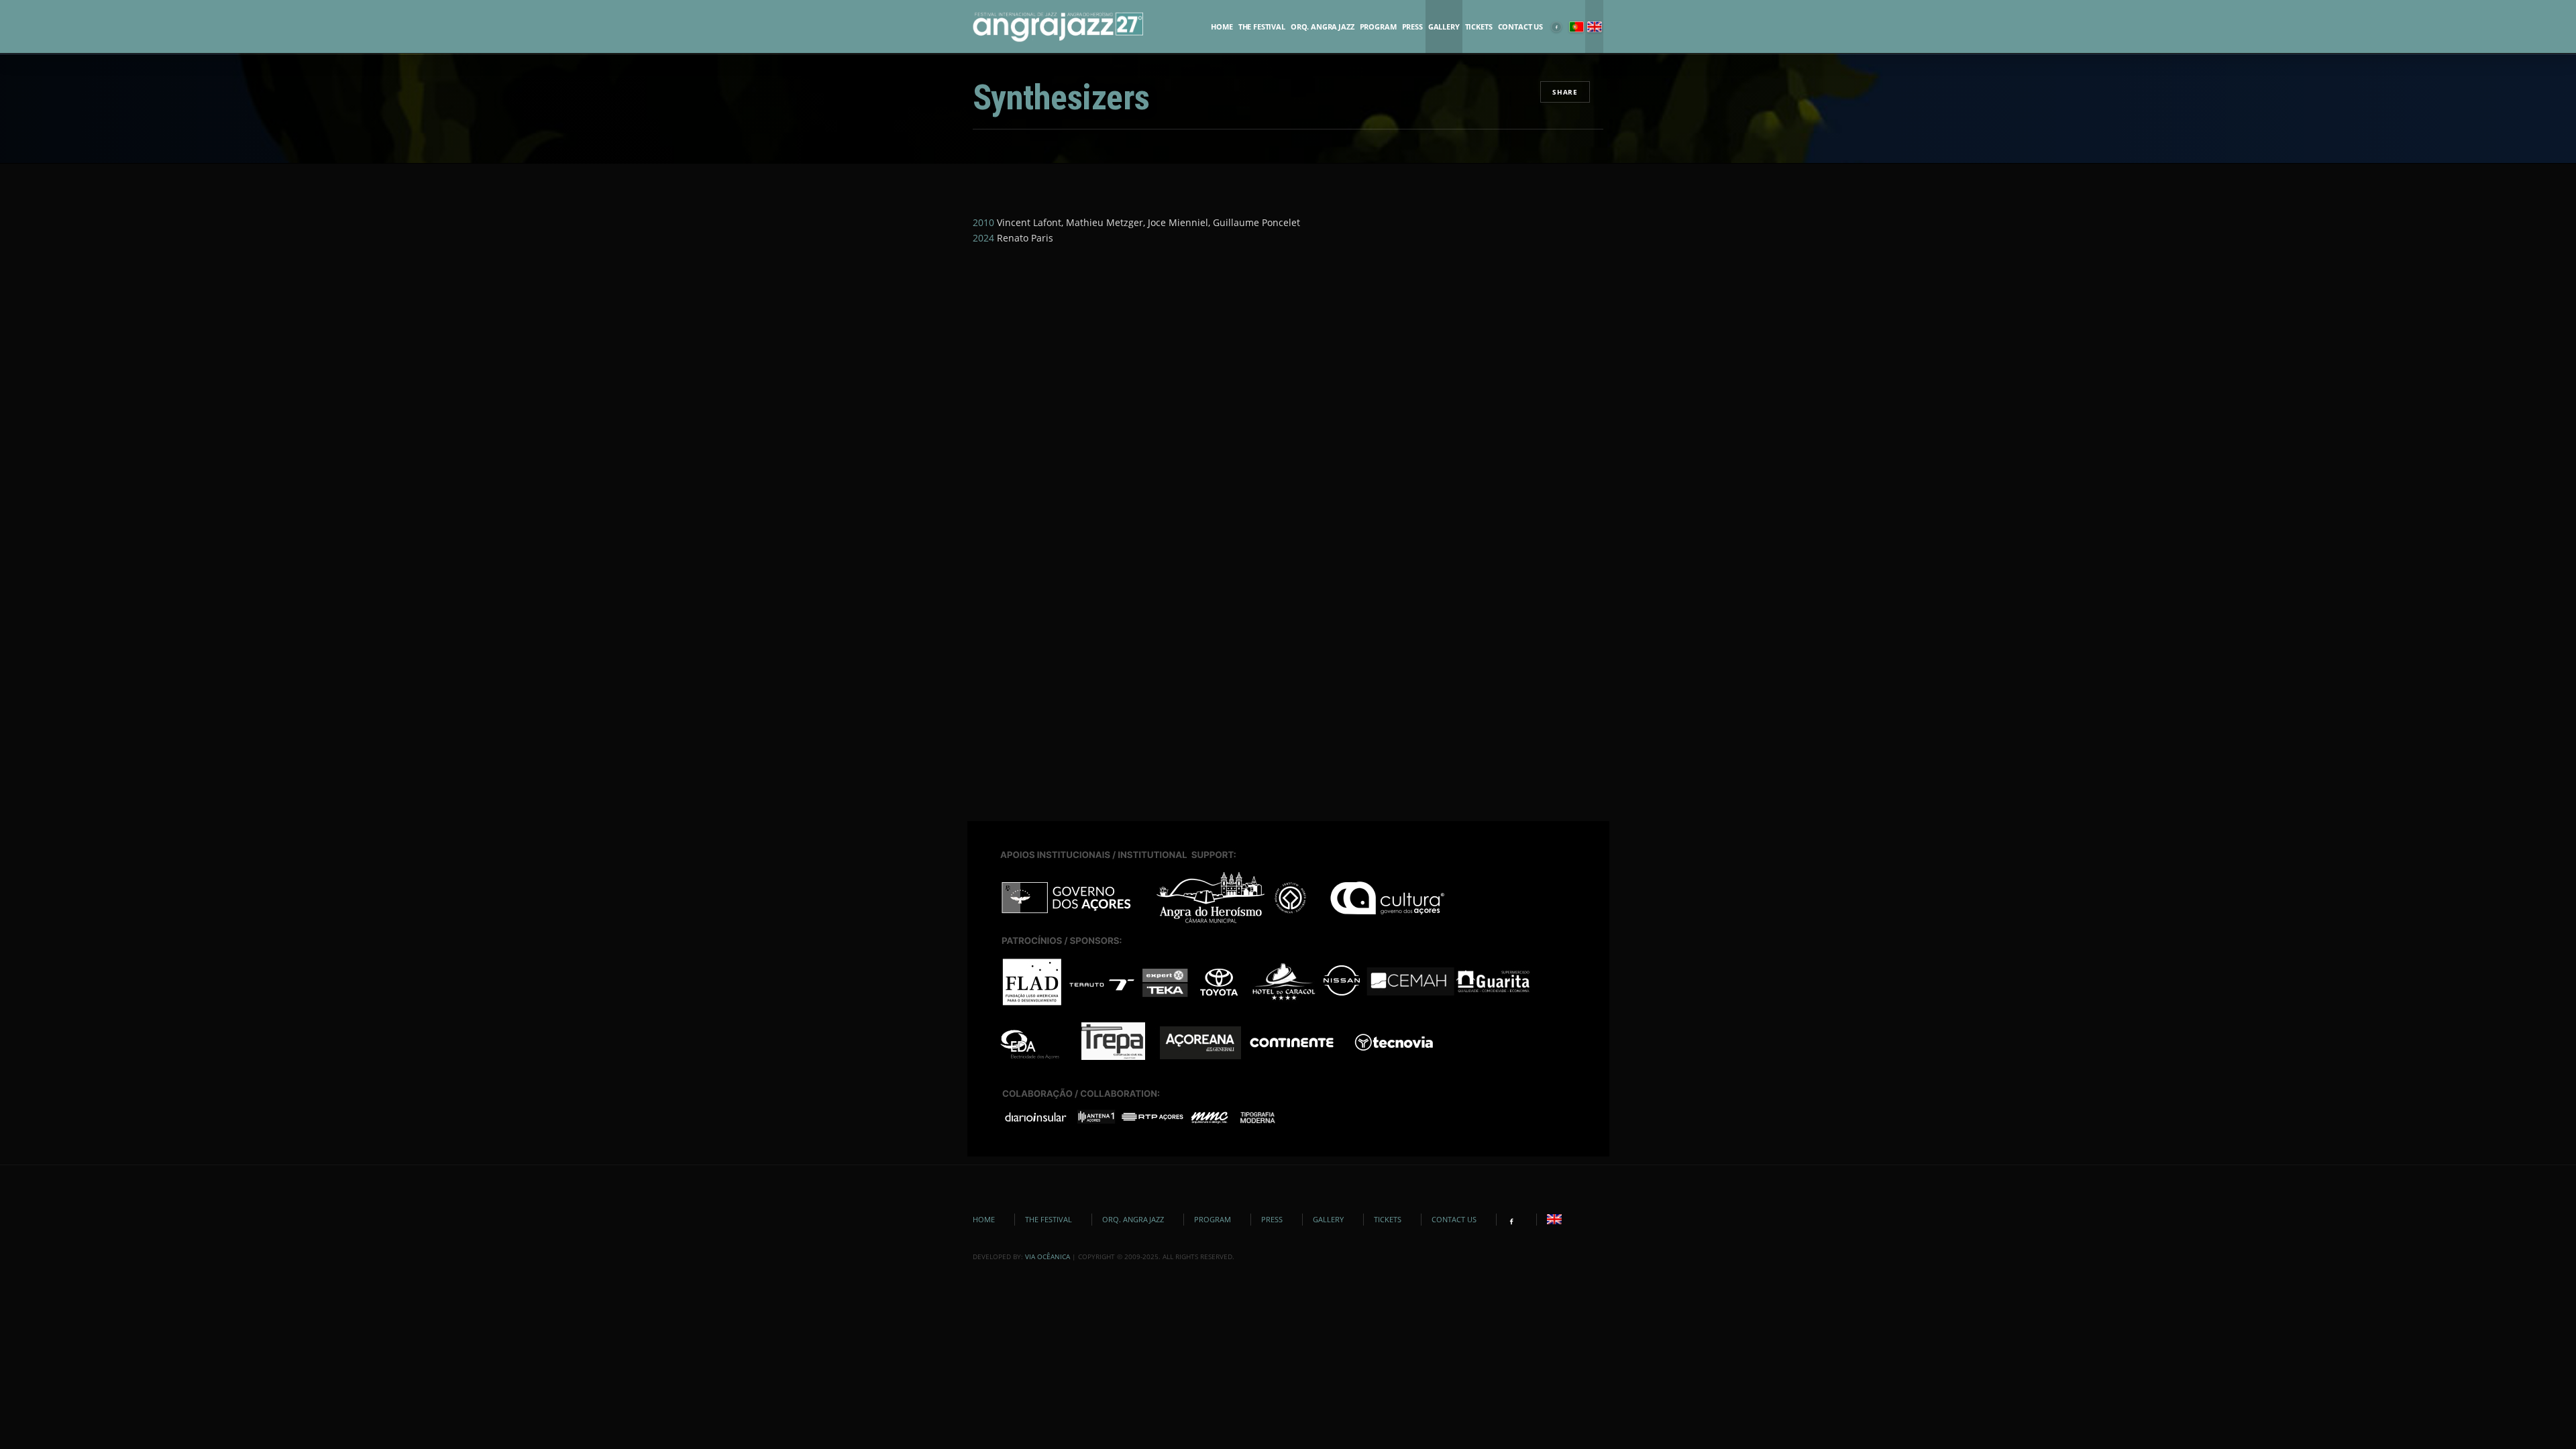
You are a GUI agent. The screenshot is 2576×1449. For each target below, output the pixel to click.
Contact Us (1520, 27)
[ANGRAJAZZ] (1058, 27)
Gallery (1444, 27)
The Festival (1262, 27)
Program (1378, 27)
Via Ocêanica (1048, 1256)
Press (1412, 27)
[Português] (1576, 27)
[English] (1594, 27)
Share (1565, 92)
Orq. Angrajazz (1323, 27)
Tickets (1479, 27)
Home (1222, 27)
